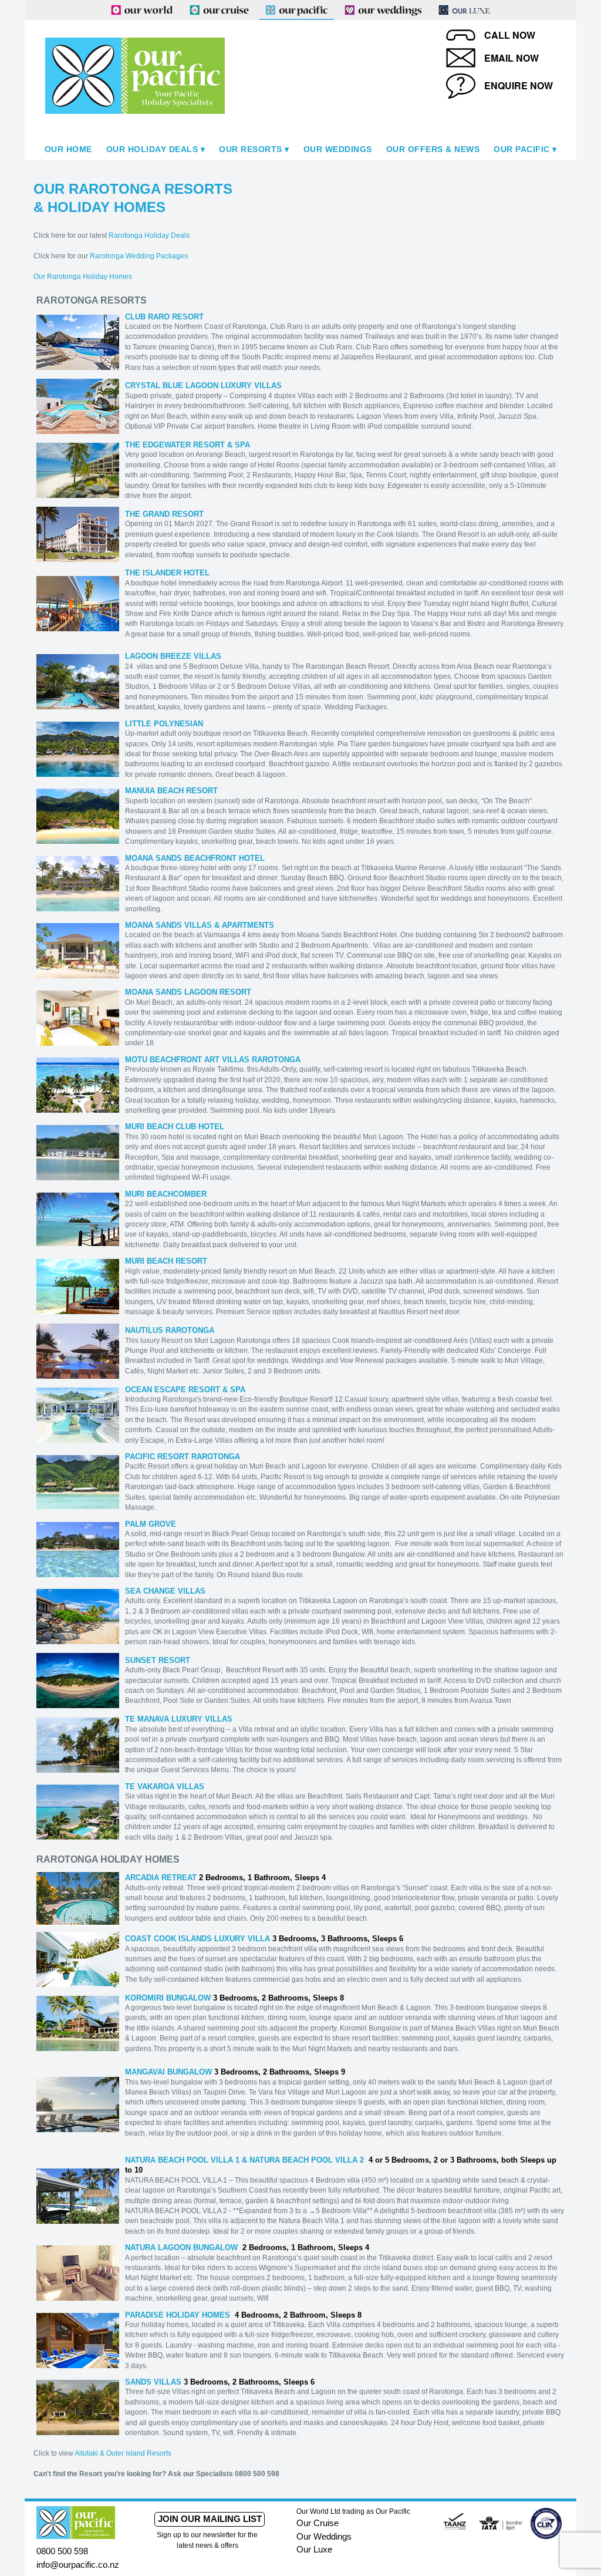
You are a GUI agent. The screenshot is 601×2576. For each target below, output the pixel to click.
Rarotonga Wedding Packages (139, 256)
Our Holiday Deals (152, 149)
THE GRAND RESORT (164, 514)
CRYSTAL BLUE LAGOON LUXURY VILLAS (203, 385)
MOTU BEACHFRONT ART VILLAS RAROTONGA (213, 1060)
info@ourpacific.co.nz (78, 2565)
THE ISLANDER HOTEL (167, 573)
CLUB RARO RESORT (164, 317)
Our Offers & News (433, 149)
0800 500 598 (62, 2551)
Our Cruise (318, 2523)
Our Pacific (522, 149)
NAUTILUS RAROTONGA (170, 1330)
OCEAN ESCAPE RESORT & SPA (185, 1390)
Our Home (68, 149)
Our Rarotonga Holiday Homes (83, 277)
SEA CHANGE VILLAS (165, 1591)
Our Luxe (314, 2549)
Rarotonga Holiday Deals (149, 235)
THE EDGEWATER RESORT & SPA (188, 445)
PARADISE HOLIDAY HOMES (178, 2315)
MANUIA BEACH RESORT (171, 791)
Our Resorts (251, 149)
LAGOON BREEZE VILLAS (173, 656)
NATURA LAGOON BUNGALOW (181, 2247)
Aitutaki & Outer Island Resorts (123, 2453)
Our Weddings (338, 149)
